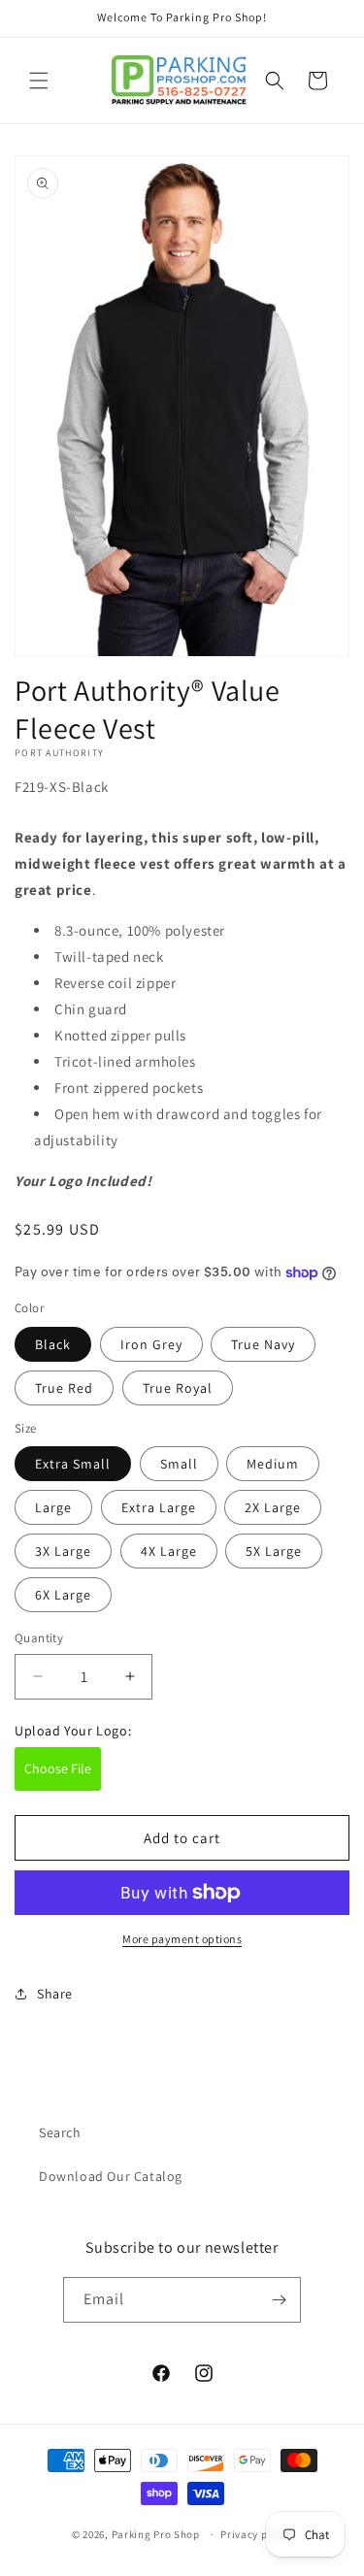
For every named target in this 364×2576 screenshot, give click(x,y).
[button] (39, 81)
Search (60, 2132)
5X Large (274, 1551)
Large (53, 1507)
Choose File (58, 1768)
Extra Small (73, 1464)
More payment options (182, 1939)
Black (53, 1344)
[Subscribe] (279, 2300)
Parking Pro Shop (156, 2534)
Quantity (39, 1638)
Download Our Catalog (111, 2176)
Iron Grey (151, 1344)
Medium (273, 1464)
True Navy (263, 1344)
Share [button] (55, 1994)
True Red (64, 1388)
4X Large (169, 1551)
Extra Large (159, 1507)
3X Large (63, 1551)
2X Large (273, 1507)
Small (179, 1464)
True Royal (178, 1388)
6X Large (63, 1595)
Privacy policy (256, 2534)
